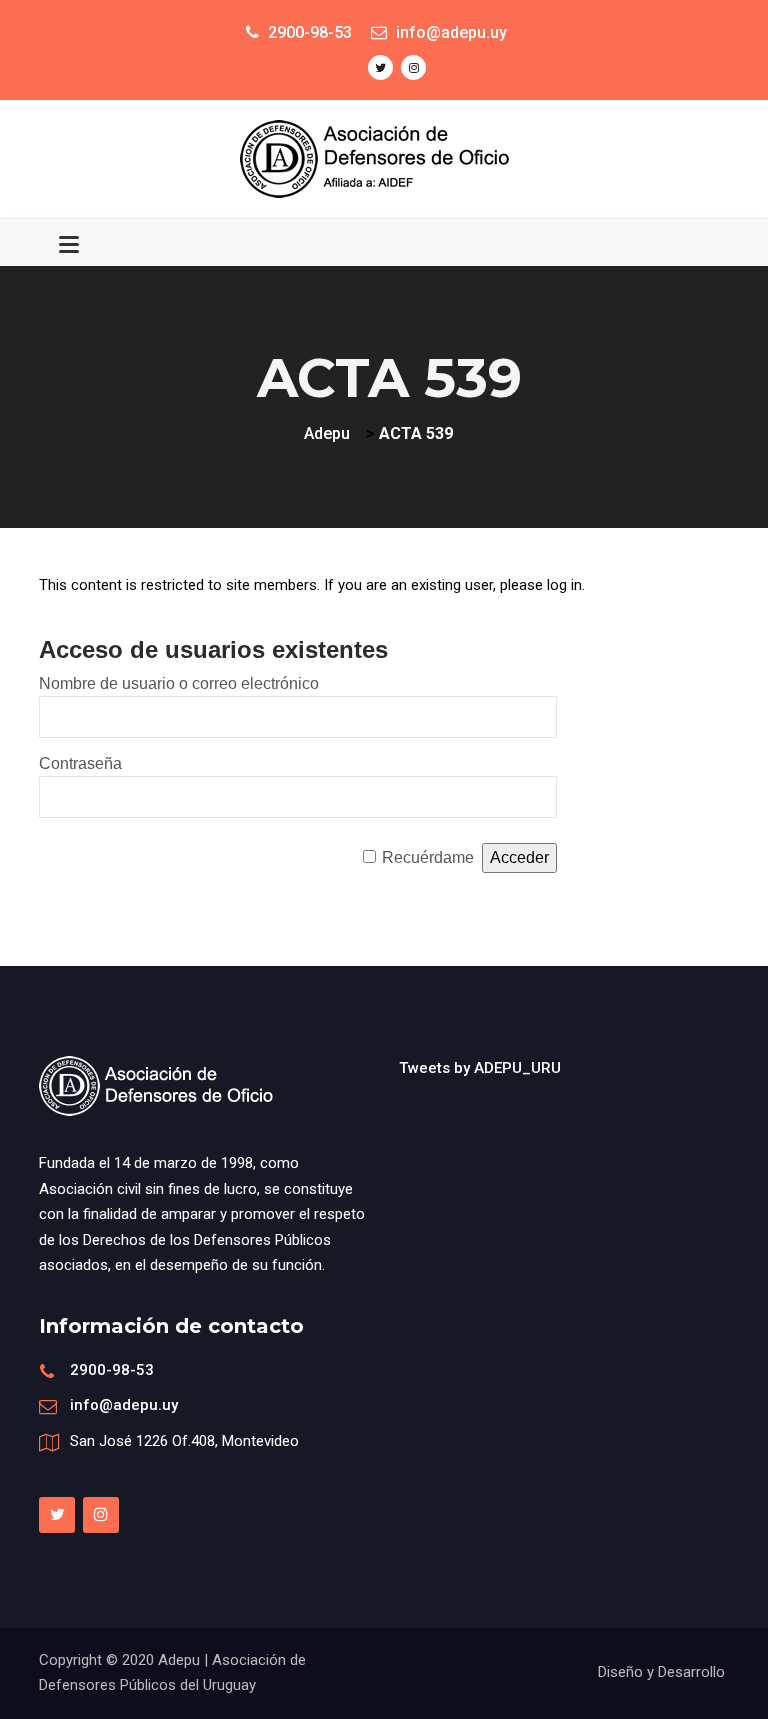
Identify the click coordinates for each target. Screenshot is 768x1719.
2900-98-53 (112, 1370)
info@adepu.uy (124, 1405)
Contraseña (80, 763)
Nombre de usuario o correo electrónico (179, 683)
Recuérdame (428, 857)
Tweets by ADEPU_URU (480, 1068)
